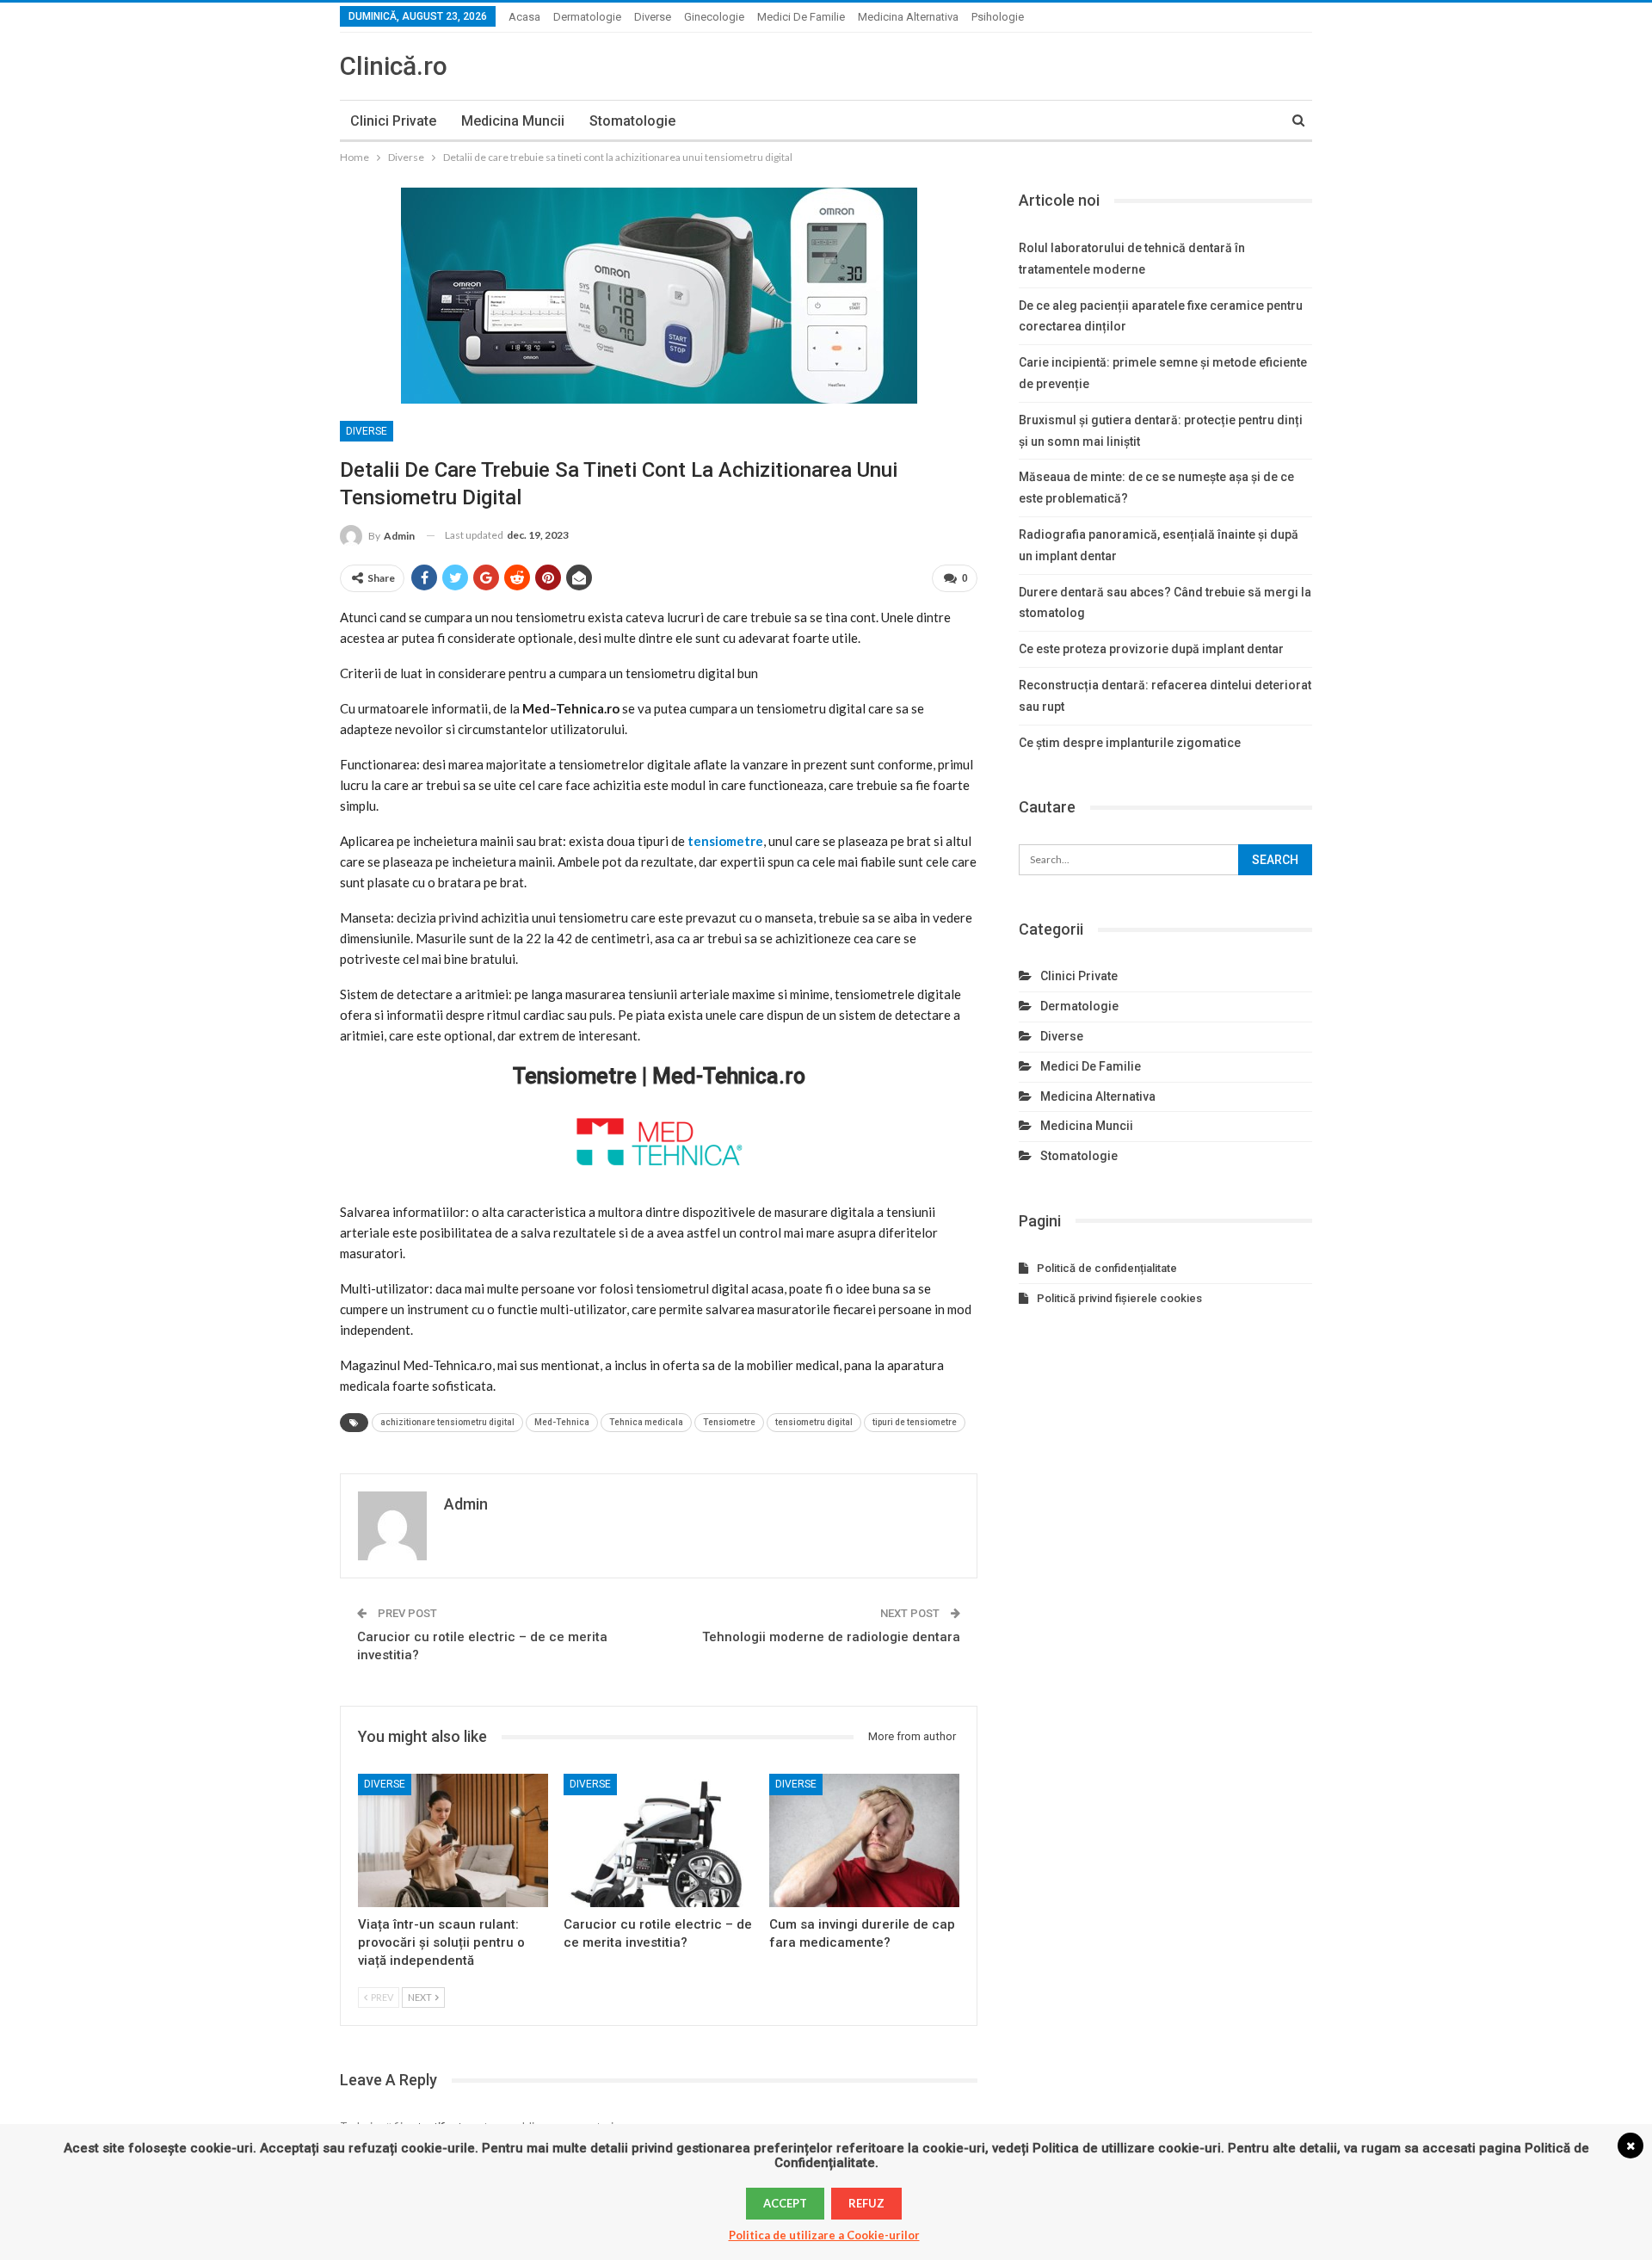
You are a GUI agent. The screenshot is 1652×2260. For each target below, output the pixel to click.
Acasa (524, 17)
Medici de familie (801, 17)
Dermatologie (587, 17)
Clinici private (393, 121)
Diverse (653, 17)
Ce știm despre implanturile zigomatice (1130, 743)
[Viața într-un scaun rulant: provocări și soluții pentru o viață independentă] (453, 1840)
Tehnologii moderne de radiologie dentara (831, 1637)
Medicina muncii (513, 121)
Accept (785, 2203)
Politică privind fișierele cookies (1119, 1298)
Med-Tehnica (562, 1422)
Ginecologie (714, 17)
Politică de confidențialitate (1107, 1268)
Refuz (866, 2203)
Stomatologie (632, 121)
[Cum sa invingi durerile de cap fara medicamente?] (864, 1840)
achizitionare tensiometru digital (447, 1422)
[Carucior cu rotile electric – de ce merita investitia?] (659, 1840)
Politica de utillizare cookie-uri (1127, 2148)
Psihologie (998, 17)
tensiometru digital (814, 1422)
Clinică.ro (394, 66)
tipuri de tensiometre (915, 1422)
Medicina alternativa (908, 17)
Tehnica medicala (646, 1422)
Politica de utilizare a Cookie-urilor (824, 2235)
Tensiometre (729, 1422)
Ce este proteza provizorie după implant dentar (1151, 649)
